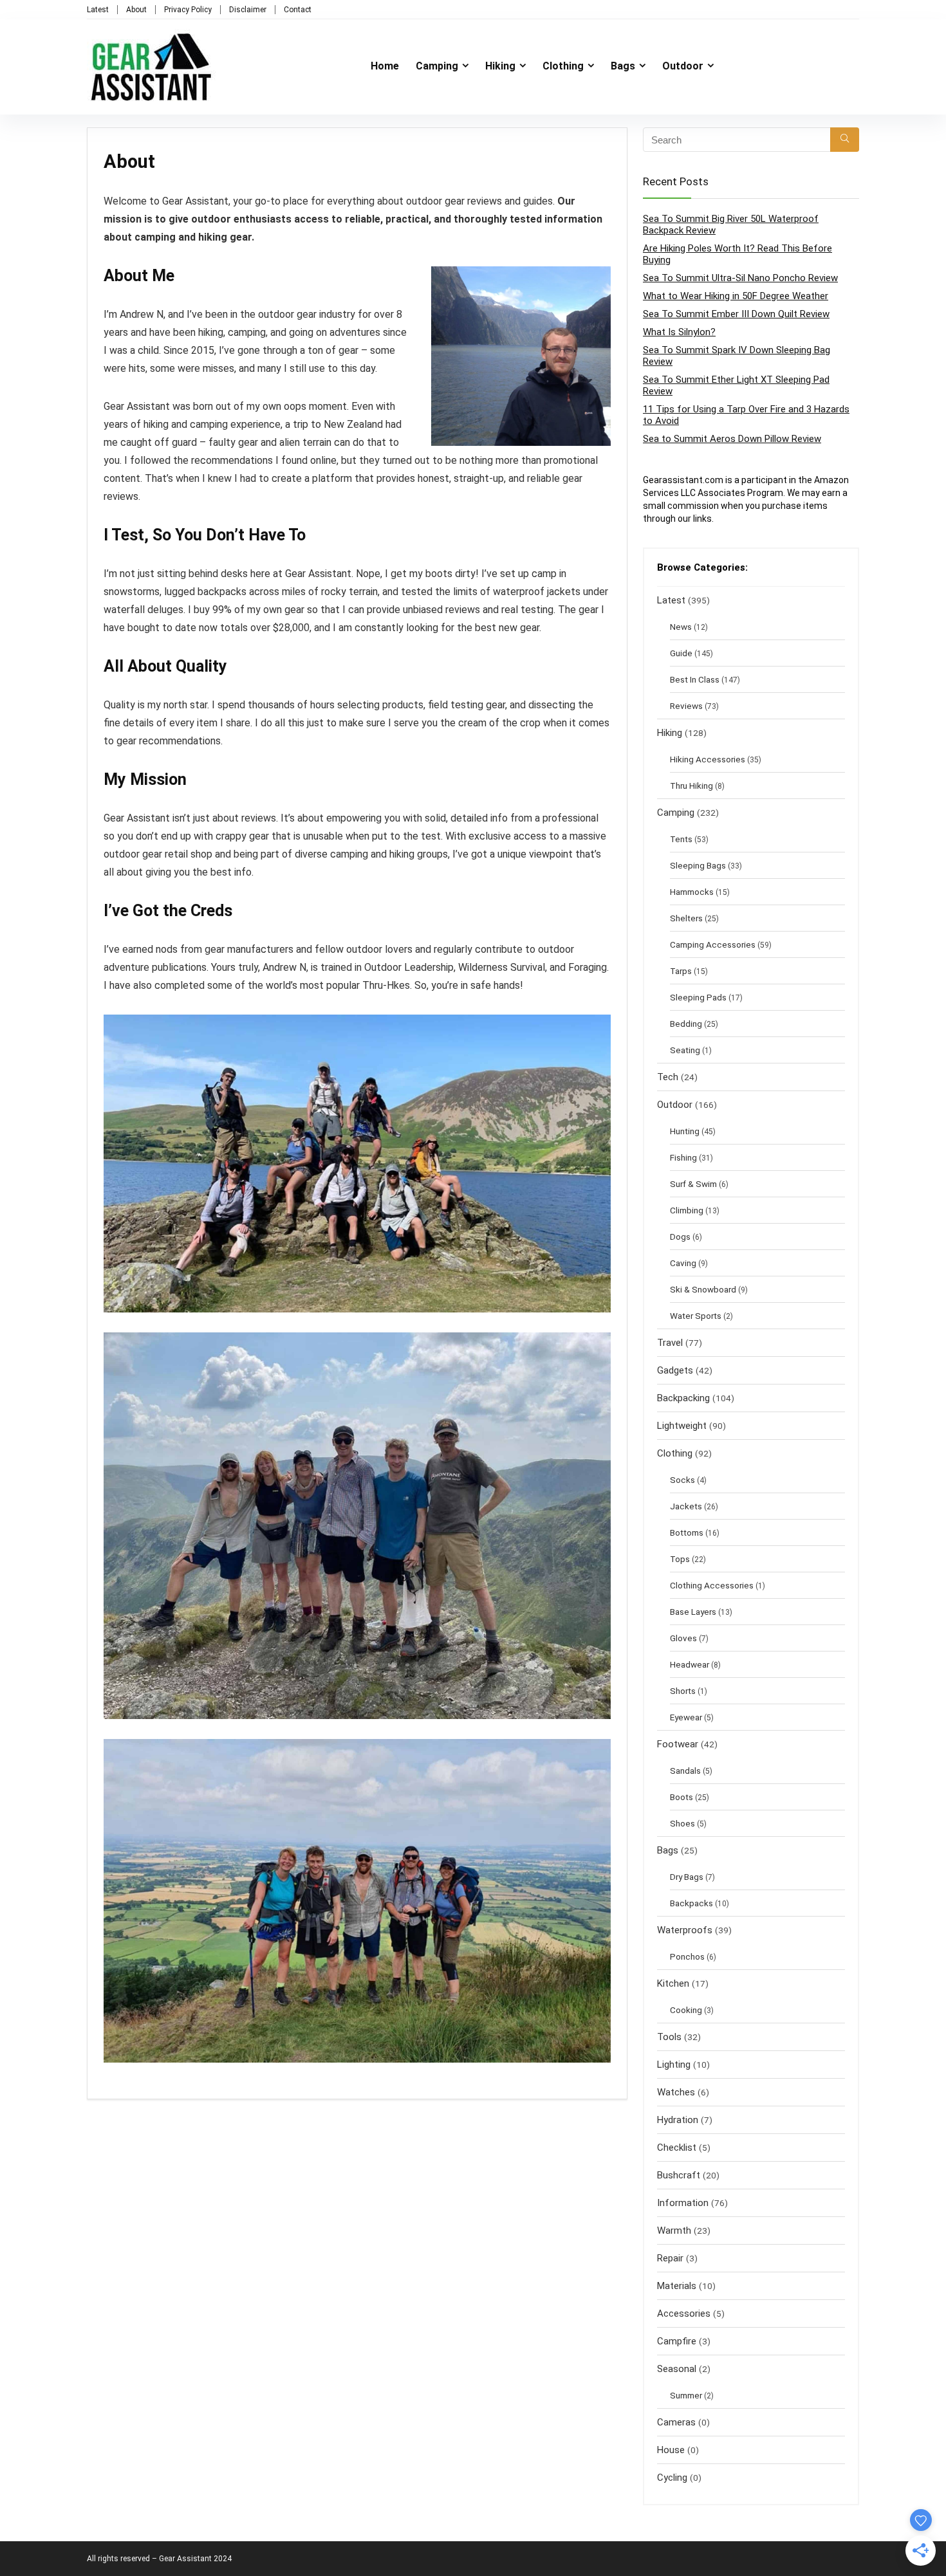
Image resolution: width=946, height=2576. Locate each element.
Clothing (563, 66)
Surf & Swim (693, 1184)
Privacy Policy (188, 10)
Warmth (674, 2231)
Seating (685, 1050)
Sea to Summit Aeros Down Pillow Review (732, 439)
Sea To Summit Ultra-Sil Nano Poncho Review (740, 278)
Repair (670, 2258)
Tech (668, 1077)
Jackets (686, 1506)
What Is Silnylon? (679, 332)
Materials (677, 2286)
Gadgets (675, 1370)
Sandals (685, 1771)
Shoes (682, 1823)
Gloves (683, 1638)
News (681, 627)
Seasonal (677, 2369)
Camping (437, 66)
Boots (682, 1797)
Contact (298, 10)
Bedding (686, 1024)
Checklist (677, 2148)
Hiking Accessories (708, 759)
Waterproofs (685, 1930)
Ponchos (687, 1956)
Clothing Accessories (712, 1585)
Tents (681, 839)
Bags (623, 66)
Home (385, 66)
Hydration (678, 2120)
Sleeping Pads (698, 997)
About (136, 10)
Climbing (687, 1210)
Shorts (683, 1691)
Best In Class (695, 679)
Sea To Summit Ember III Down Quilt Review (736, 314)
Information (683, 2203)
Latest (98, 10)
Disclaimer (248, 10)
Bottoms (687, 1532)
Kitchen (673, 1983)
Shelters (686, 918)
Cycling (672, 2478)
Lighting (674, 2065)
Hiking (500, 66)
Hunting (685, 1131)
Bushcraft (679, 2175)
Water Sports (696, 1316)
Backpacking (683, 1398)
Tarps (681, 971)
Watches (676, 2092)
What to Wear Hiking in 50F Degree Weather (736, 296)
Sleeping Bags (698, 865)
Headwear (690, 1664)
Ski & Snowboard (703, 1289)
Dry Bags (687, 1877)
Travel (670, 1343)
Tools (669, 2037)
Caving (683, 1263)
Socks (682, 1480)
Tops (680, 1559)
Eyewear (686, 1717)
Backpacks (691, 1903)
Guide (681, 653)
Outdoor (683, 66)
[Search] (845, 140)
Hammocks (692, 892)
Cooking (686, 2010)
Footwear (678, 1744)
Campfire (677, 2341)
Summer (686, 2395)
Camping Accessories (713, 944)
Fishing (683, 1157)
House (671, 2450)
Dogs (680, 1237)
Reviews (686, 706)
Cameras (676, 2422)
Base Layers (693, 1612)
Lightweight (682, 1426)
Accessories (684, 2314)
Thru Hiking (691, 786)
